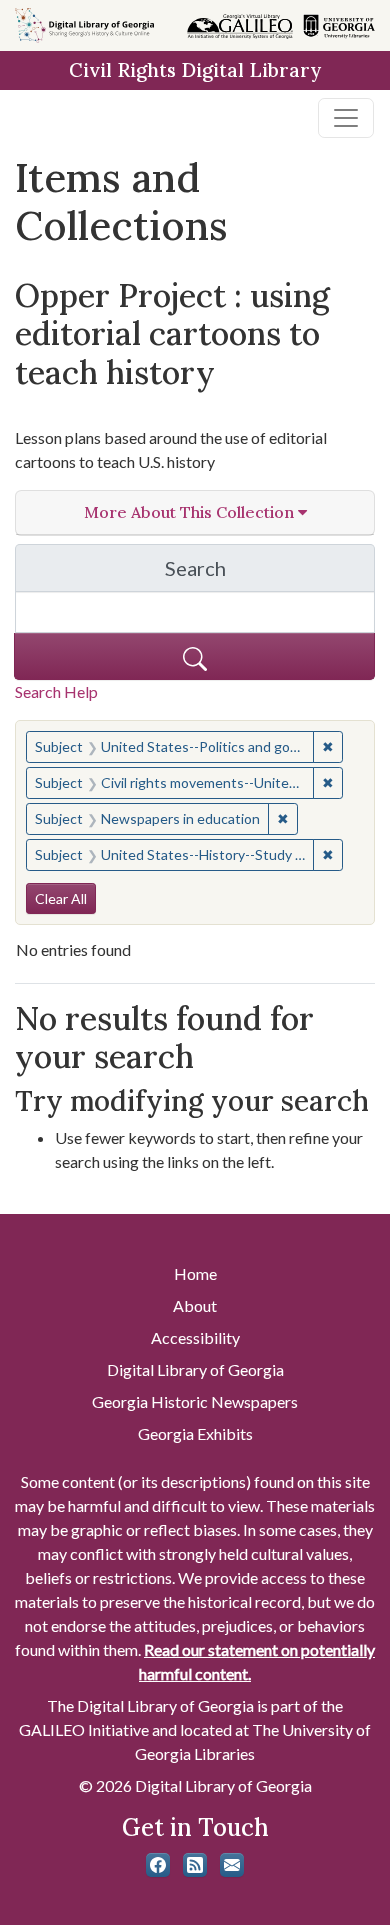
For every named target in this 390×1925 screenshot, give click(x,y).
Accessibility (195, 1337)
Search (270, 573)
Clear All (61, 898)
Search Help (56, 691)
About (195, 1305)
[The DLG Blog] (195, 1865)
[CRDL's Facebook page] (158, 1865)
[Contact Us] (232, 1865)
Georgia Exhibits (195, 1433)
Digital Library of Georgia (195, 1369)
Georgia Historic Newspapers (195, 1401)
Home (195, 1273)
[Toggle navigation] (346, 118)
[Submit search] (194, 656)
